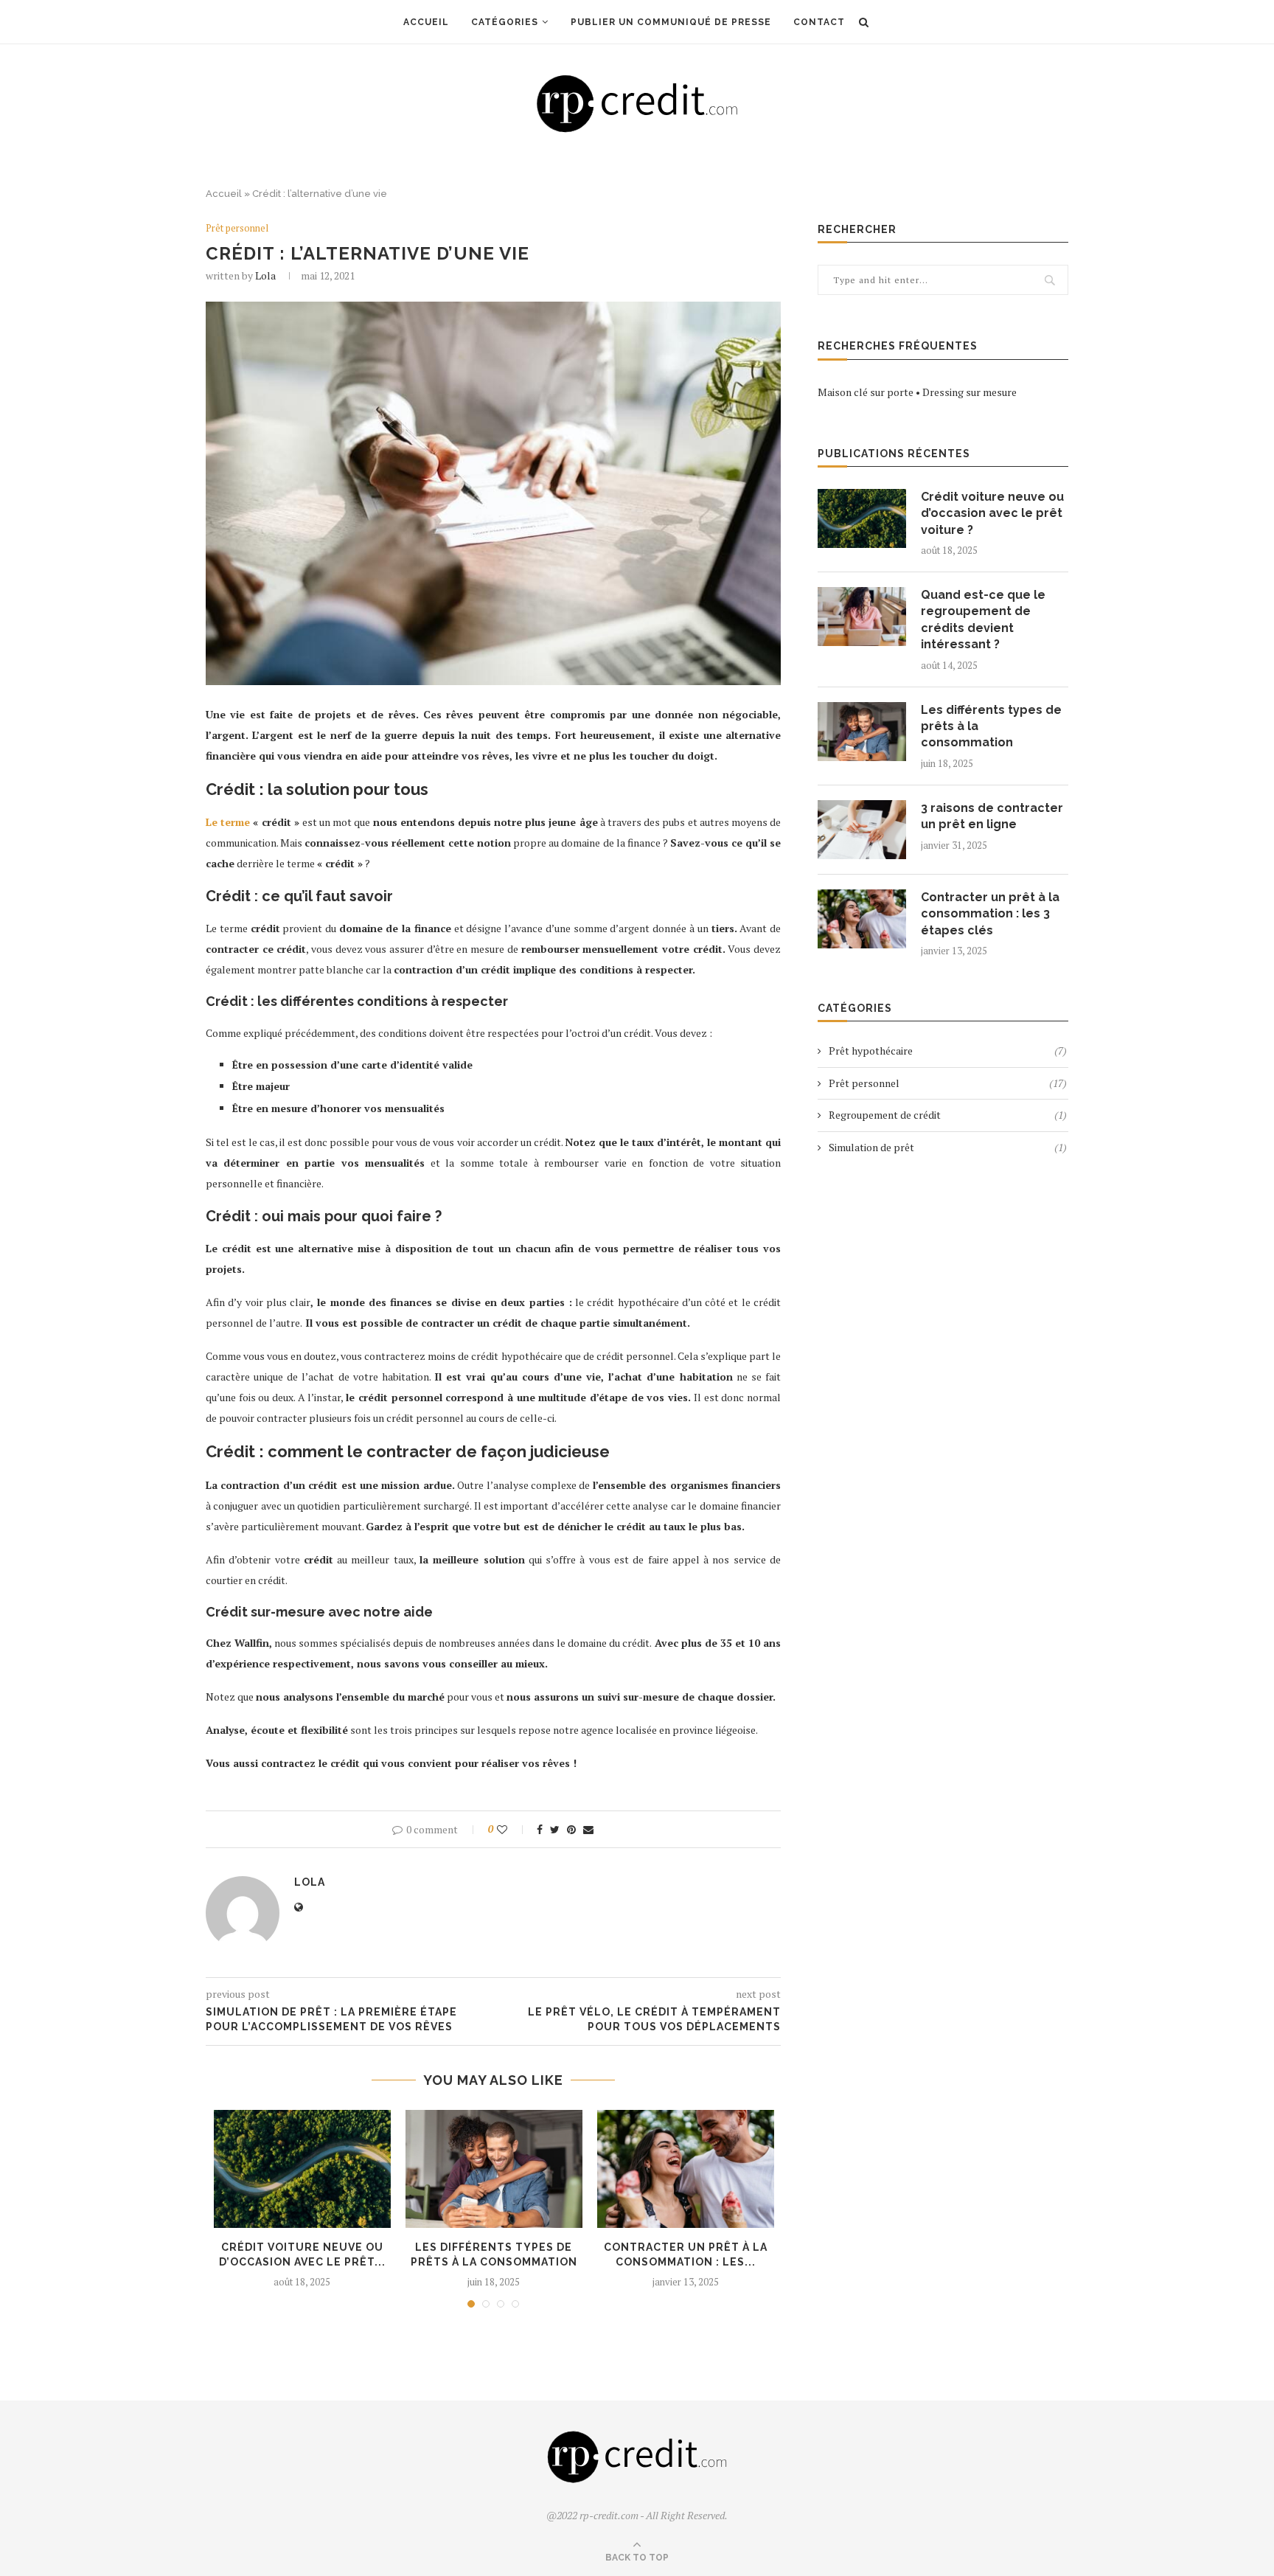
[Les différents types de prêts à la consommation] (494, 2169)
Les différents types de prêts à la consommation (991, 726)
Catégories (505, 22)
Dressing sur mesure (970, 392)
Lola (265, 275)
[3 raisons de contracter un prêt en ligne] (862, 830)
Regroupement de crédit (948, 1115)
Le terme (228, 822)
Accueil (426, 22)
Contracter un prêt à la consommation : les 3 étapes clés (990, 914)
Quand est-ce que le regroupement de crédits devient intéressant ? (983, 619)
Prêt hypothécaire (948, 1051)
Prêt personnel (237, 229)
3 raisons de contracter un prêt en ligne (992, 816)
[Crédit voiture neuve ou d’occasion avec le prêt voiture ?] (302, 2169)
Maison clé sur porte (866, 392)
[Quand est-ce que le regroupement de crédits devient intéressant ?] (862, 617)
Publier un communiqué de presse (671, 22)
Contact (819, 22)
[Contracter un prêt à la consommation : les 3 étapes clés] (686, 2169)
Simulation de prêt (948, 1147)
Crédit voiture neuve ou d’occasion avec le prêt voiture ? (992, 513)
